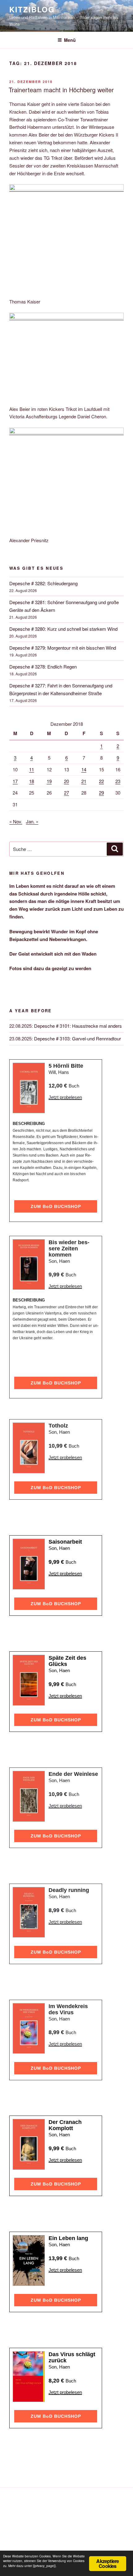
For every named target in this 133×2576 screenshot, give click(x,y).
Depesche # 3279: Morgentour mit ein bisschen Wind (63, 648)
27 (66, 793)
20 (66, 781)
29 (101, 793)
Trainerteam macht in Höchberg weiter (61, 90)
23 (118, 781)
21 (84, 781)
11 (32, 769)
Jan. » (32, 821)
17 (15, 781)
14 (84, 769)
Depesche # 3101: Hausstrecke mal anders (78, 1026)
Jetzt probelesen (65, 1097)
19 (49, 781)
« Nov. (16, 821)
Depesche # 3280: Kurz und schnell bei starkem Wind (63, 629)
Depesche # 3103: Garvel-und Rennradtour (77, 1038)
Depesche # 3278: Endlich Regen (43, 667)
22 (101, 781)
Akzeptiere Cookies (107, 2563)
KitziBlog (32, 9)
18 (32, 781)
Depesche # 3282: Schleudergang (43, 583)
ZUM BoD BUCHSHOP (56, 1206)
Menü (70, 40)
